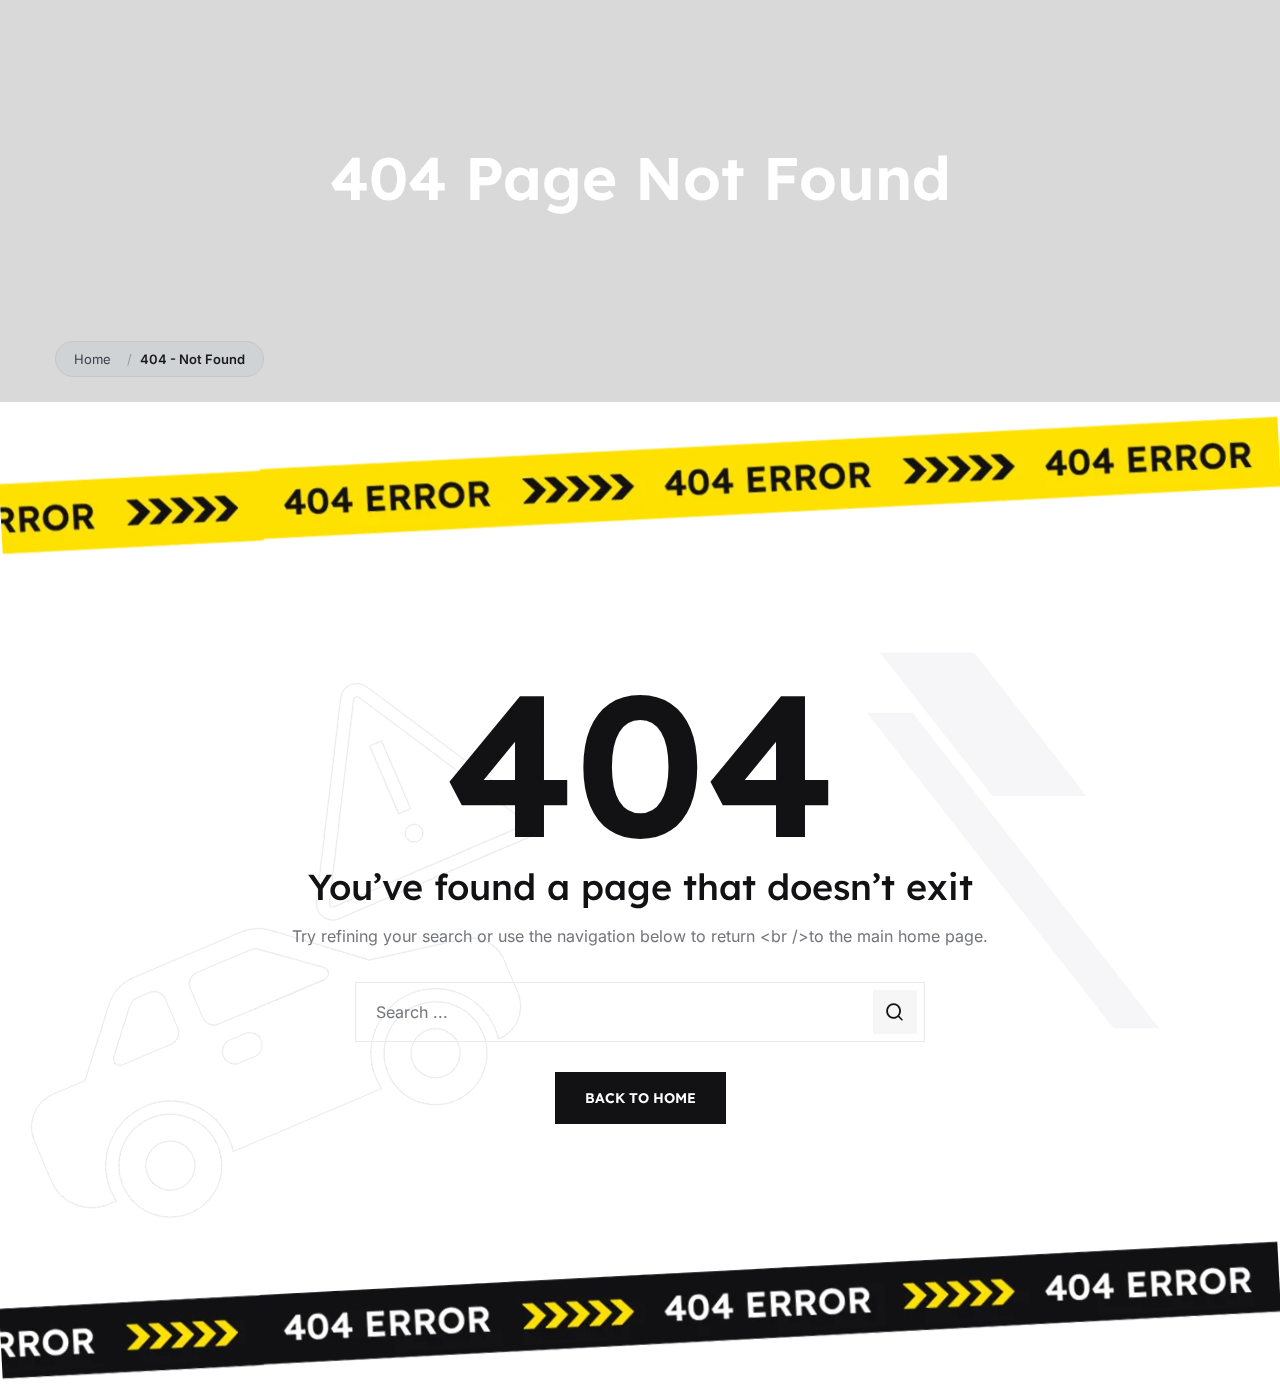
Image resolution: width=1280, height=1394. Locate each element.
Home (96, 359)
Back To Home (640, 1098)
